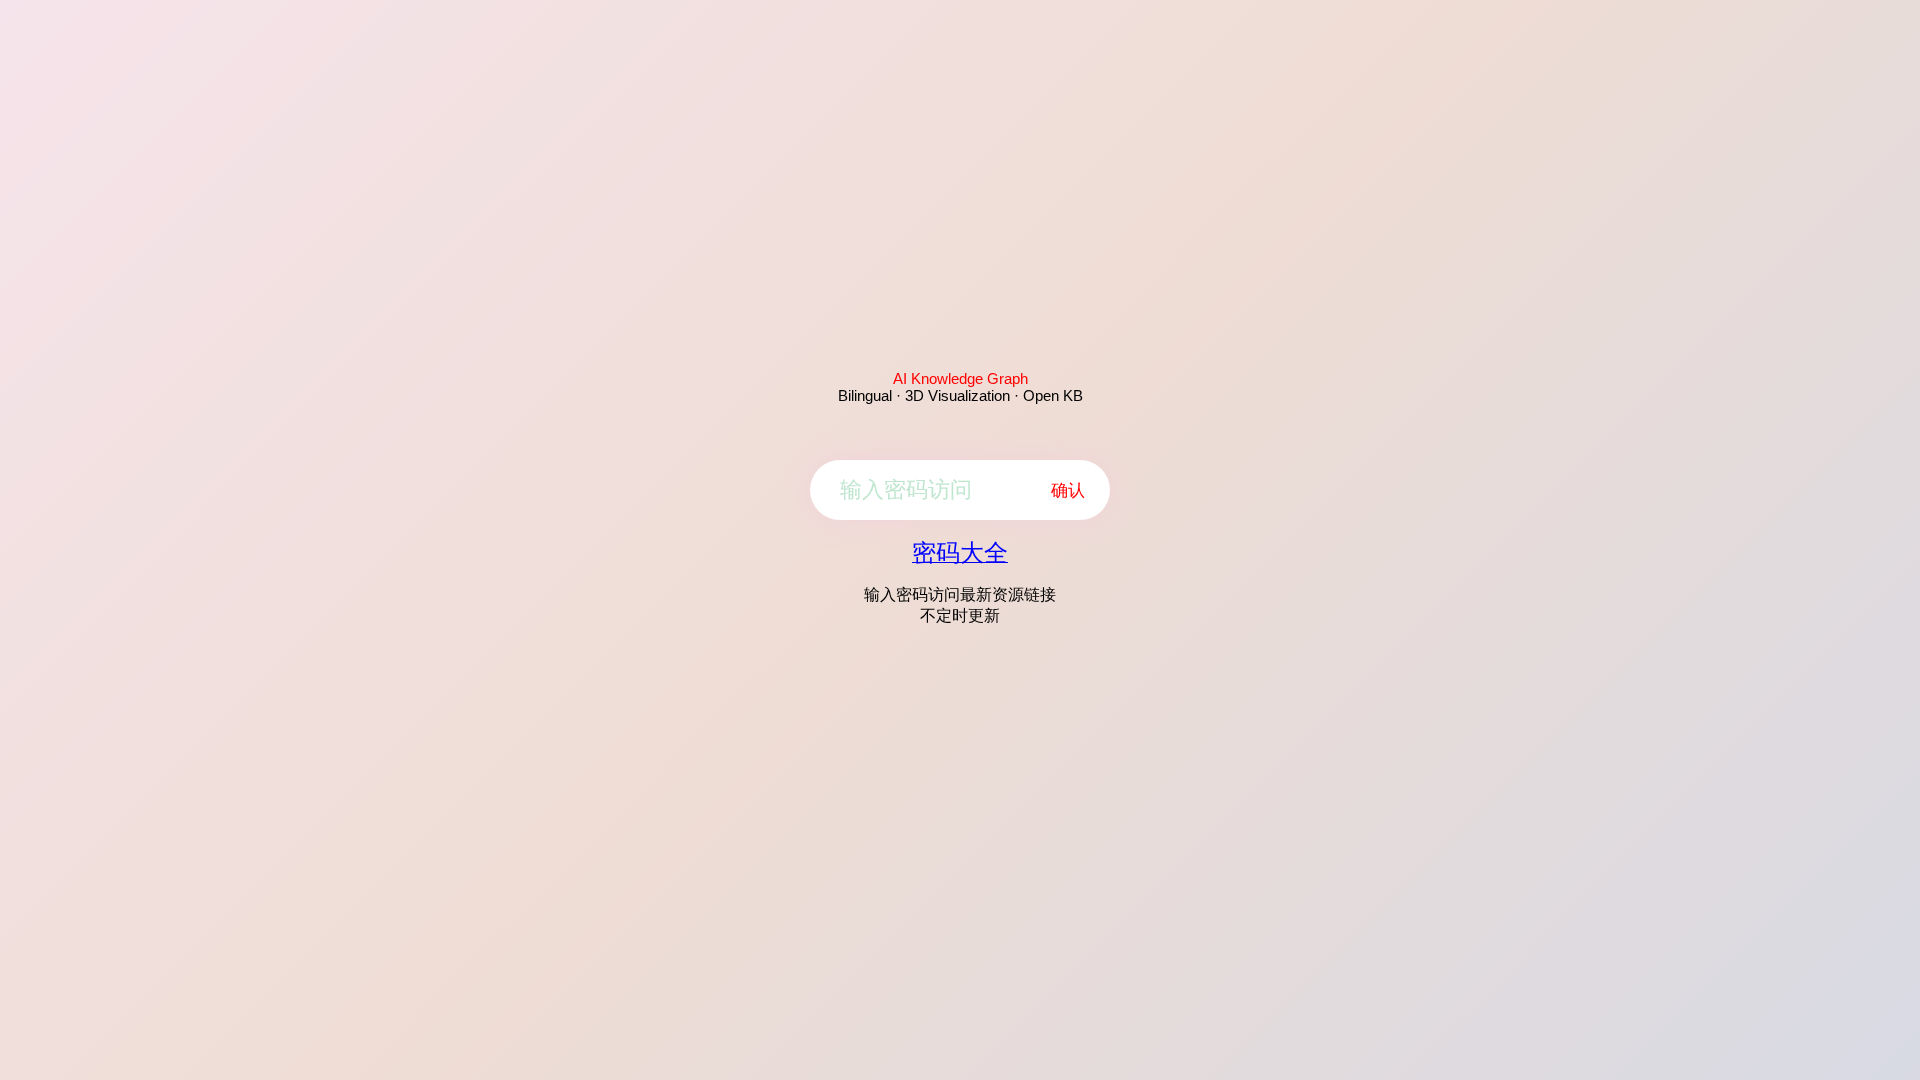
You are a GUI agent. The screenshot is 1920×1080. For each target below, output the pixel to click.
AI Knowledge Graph (960, 378)
